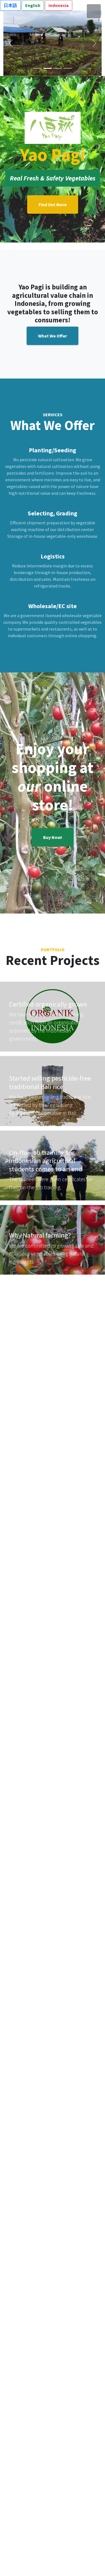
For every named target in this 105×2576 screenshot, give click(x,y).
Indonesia (59, 5)
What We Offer (53, 336)
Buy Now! (53, 837)
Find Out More (53, 204)
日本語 (10, 5)
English (33, 5)
